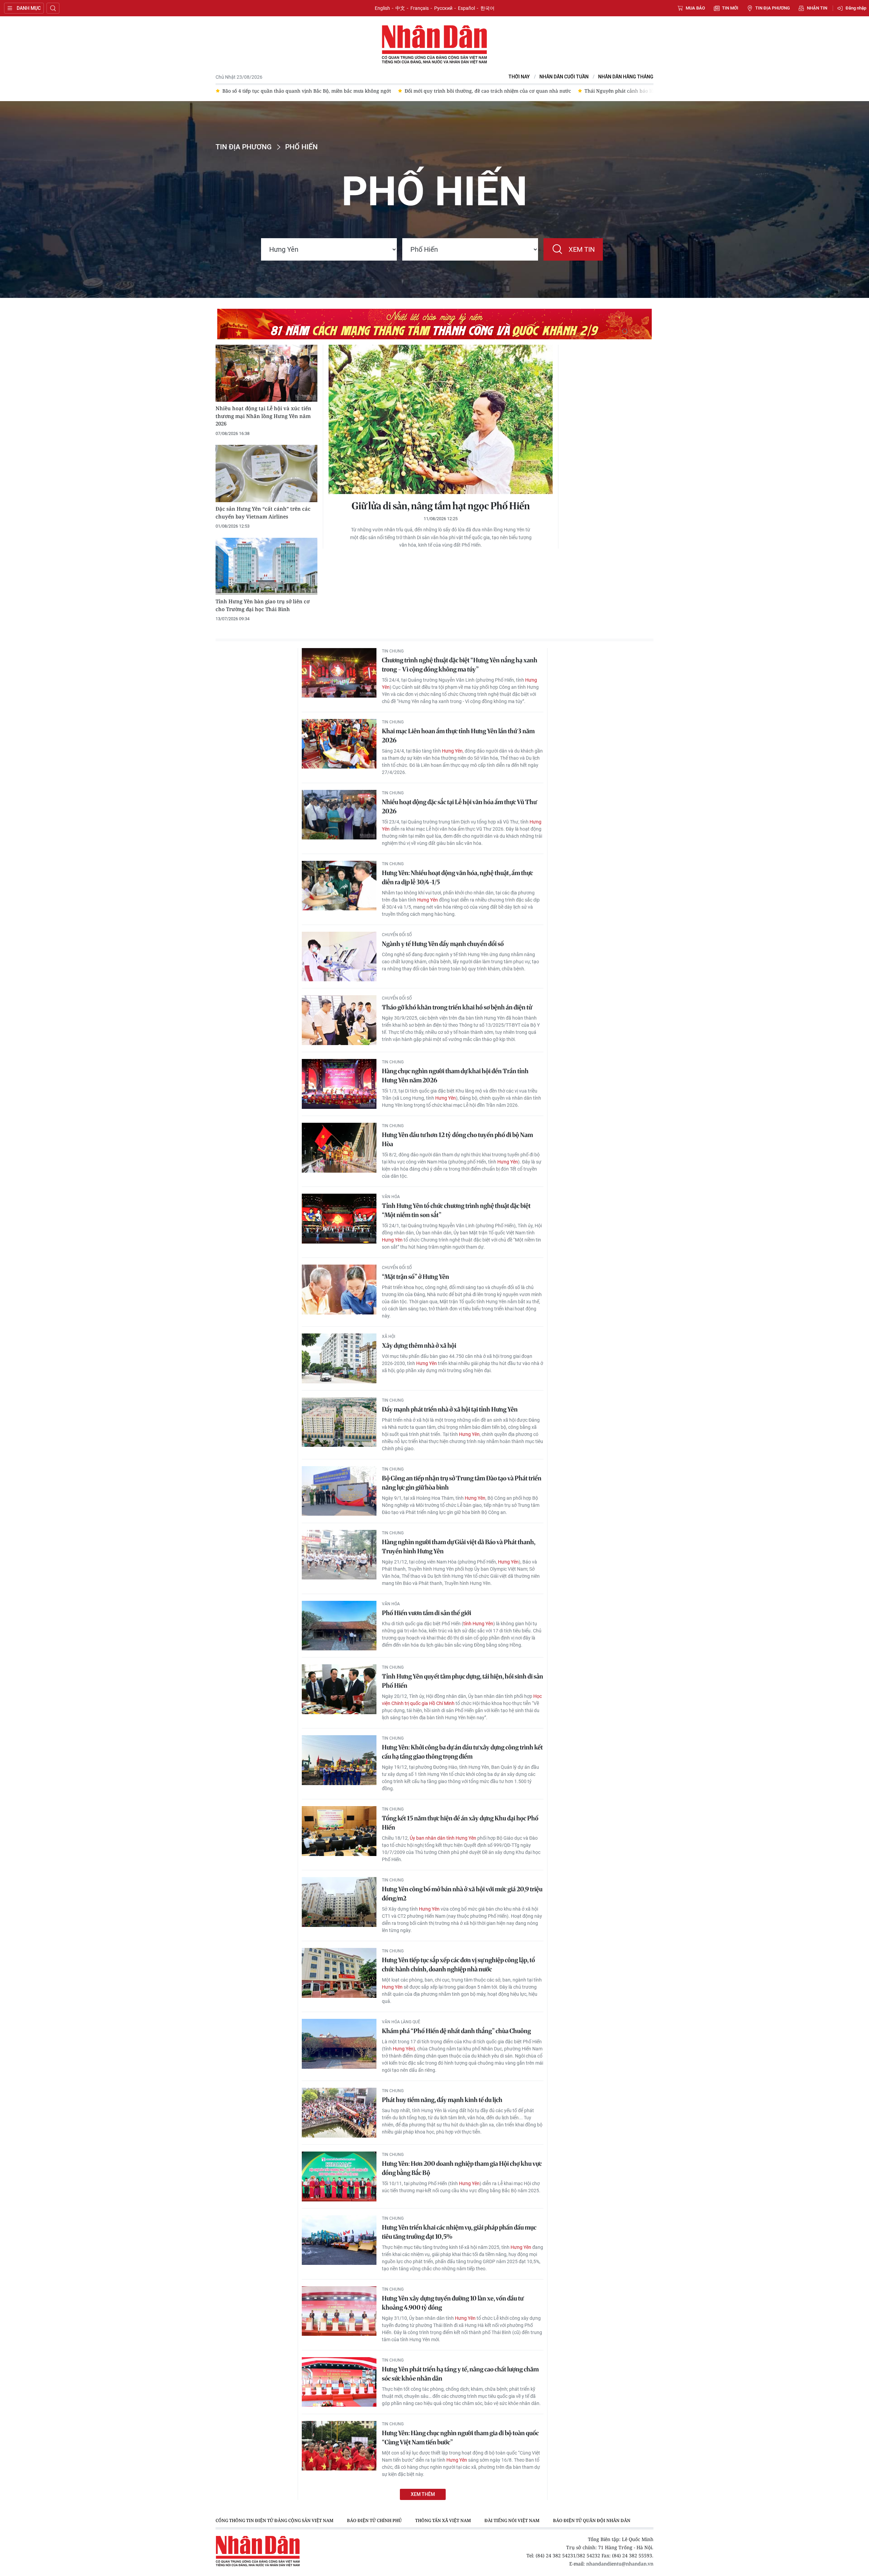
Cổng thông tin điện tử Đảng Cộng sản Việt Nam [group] (274, 2520)
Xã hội (389, 1337)
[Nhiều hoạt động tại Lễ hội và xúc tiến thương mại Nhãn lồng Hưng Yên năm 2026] (266, 373)
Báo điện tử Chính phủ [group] (374, 2520)
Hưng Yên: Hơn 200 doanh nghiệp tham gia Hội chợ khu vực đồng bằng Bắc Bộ (462, 2168)
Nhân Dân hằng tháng (626, 77)
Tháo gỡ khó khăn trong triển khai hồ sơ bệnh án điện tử (457, 1007)
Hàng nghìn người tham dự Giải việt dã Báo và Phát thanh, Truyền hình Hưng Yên (459, 1547)
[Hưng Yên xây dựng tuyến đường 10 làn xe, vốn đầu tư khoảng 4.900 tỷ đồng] (339, 2311)
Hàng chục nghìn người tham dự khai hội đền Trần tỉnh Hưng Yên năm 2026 (455, 1076)
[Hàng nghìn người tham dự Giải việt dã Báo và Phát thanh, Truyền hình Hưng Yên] (339, 1555)
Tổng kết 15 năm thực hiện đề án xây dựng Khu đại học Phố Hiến (460, 1823)
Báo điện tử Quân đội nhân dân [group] (592, 2520)
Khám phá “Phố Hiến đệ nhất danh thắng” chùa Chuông (456, 2031)
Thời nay (519, 77)
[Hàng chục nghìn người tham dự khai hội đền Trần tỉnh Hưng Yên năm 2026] (339, 1084)
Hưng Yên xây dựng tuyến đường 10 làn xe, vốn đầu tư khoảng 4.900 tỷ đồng (453, 2303)
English (382, 8)
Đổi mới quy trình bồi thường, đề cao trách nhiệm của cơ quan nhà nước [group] (306, 91)
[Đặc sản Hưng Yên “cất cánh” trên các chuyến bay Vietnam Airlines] (266, 473)
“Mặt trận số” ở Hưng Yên (415, 1277)
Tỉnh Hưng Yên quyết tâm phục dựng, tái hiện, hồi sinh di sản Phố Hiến (463, 1681)
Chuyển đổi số (397, 935)
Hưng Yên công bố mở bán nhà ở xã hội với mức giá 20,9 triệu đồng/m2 (462, 1894)
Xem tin (582, 249)
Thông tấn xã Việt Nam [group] (443, 2520)
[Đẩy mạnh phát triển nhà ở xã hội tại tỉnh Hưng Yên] (339, 1422)
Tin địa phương (773, 8)
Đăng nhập (856, 8)
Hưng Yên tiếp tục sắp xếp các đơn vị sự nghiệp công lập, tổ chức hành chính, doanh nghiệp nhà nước (458, 1965)
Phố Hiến (301, 147)
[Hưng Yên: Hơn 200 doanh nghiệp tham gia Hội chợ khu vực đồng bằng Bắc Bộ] (339, 2176)
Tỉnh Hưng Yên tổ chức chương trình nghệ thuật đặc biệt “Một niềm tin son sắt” (456, 1210)
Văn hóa (391, 1197)
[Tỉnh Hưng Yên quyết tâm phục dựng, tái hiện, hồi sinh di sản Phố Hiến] (339, 1689)
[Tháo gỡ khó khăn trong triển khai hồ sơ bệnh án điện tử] (339, 1020)
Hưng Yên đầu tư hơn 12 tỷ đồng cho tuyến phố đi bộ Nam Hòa (457, 1139)
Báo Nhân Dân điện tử (434, 45)
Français (420, 8)
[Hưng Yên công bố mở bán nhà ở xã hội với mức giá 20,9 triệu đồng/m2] (339, 1902)
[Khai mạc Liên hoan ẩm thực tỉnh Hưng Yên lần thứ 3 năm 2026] (339, 744)
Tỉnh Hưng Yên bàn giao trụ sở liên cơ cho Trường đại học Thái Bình (263, 605)
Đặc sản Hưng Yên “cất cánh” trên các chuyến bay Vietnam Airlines (263, 513)
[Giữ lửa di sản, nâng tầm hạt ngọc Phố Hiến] (441, 419)
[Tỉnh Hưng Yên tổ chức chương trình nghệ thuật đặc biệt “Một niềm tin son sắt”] (339, 1219)
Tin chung (393, 651)
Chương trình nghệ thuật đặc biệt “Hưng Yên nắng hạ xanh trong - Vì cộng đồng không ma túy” (460, 665)
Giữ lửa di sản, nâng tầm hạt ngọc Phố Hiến (441, 506)
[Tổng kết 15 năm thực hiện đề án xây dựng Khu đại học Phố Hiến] (339, 1831)
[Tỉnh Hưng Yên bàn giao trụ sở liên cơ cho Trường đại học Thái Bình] (266, 566)
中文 (400, 8)
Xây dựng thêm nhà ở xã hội (419, 1346)
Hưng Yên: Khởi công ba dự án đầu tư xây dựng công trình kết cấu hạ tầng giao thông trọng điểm (462, 1752)
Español (466, 8)
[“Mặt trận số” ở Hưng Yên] (339, 1290)
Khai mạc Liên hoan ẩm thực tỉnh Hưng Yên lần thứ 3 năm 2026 (458, 736)
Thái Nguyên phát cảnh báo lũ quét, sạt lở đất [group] (455, 91)
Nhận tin (817, 8)
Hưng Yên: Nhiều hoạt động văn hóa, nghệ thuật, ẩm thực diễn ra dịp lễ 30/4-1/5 (457, 877)
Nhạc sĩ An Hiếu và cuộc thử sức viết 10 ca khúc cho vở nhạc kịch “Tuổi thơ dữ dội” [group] (615, 91)
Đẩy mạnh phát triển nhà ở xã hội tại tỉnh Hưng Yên (450, 1409)
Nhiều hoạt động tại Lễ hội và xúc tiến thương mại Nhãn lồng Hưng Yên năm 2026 (263, 416)
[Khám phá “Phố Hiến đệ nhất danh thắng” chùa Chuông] (339, 2044)
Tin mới (730, 8)
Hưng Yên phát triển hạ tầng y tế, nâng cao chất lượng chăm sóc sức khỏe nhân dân (460, 2374)
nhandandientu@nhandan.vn (620, 2564)
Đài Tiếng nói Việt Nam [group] (512, 2520)
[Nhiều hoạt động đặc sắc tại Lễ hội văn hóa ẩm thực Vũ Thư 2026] (339, 815)
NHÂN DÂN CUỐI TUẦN (564, 77)
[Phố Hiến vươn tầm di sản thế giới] (339, 1626)
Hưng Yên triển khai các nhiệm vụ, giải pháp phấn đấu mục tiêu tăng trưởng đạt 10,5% (459, 2232)
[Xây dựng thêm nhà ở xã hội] (339, 1358)
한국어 (487, 8)
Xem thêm (423, 2494)
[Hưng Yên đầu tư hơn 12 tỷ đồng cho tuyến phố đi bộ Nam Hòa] (339, 1148)
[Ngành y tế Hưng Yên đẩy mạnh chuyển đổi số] (339, 957)
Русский (443, 8)
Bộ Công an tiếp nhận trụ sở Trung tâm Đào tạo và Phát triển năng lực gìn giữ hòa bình (462, 1483)
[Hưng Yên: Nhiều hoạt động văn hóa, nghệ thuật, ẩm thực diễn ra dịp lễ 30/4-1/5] (339, 886)
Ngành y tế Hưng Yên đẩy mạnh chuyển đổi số (443, 944)
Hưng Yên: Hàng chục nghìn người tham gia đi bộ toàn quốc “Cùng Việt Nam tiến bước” (460, 2438)
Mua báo (695, 8)
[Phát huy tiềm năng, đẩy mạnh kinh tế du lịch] (339, 2113)
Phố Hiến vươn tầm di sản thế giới (427, 1613)
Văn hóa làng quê (401, 2022)
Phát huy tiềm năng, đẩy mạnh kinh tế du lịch (442, 2100)
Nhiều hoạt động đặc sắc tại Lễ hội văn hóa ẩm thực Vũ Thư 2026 (459, 807)
